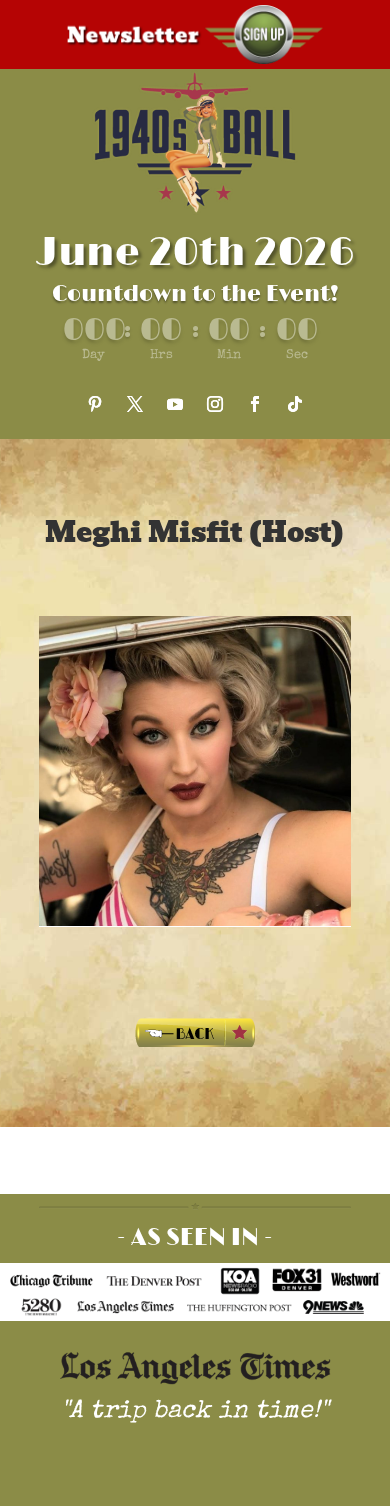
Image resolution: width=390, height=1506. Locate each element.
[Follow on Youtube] (175, 404)
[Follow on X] (135, 404)
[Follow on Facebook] (255, 404)
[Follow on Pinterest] (95, 404)
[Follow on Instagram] (215, 404)
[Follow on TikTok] (295, 404)
